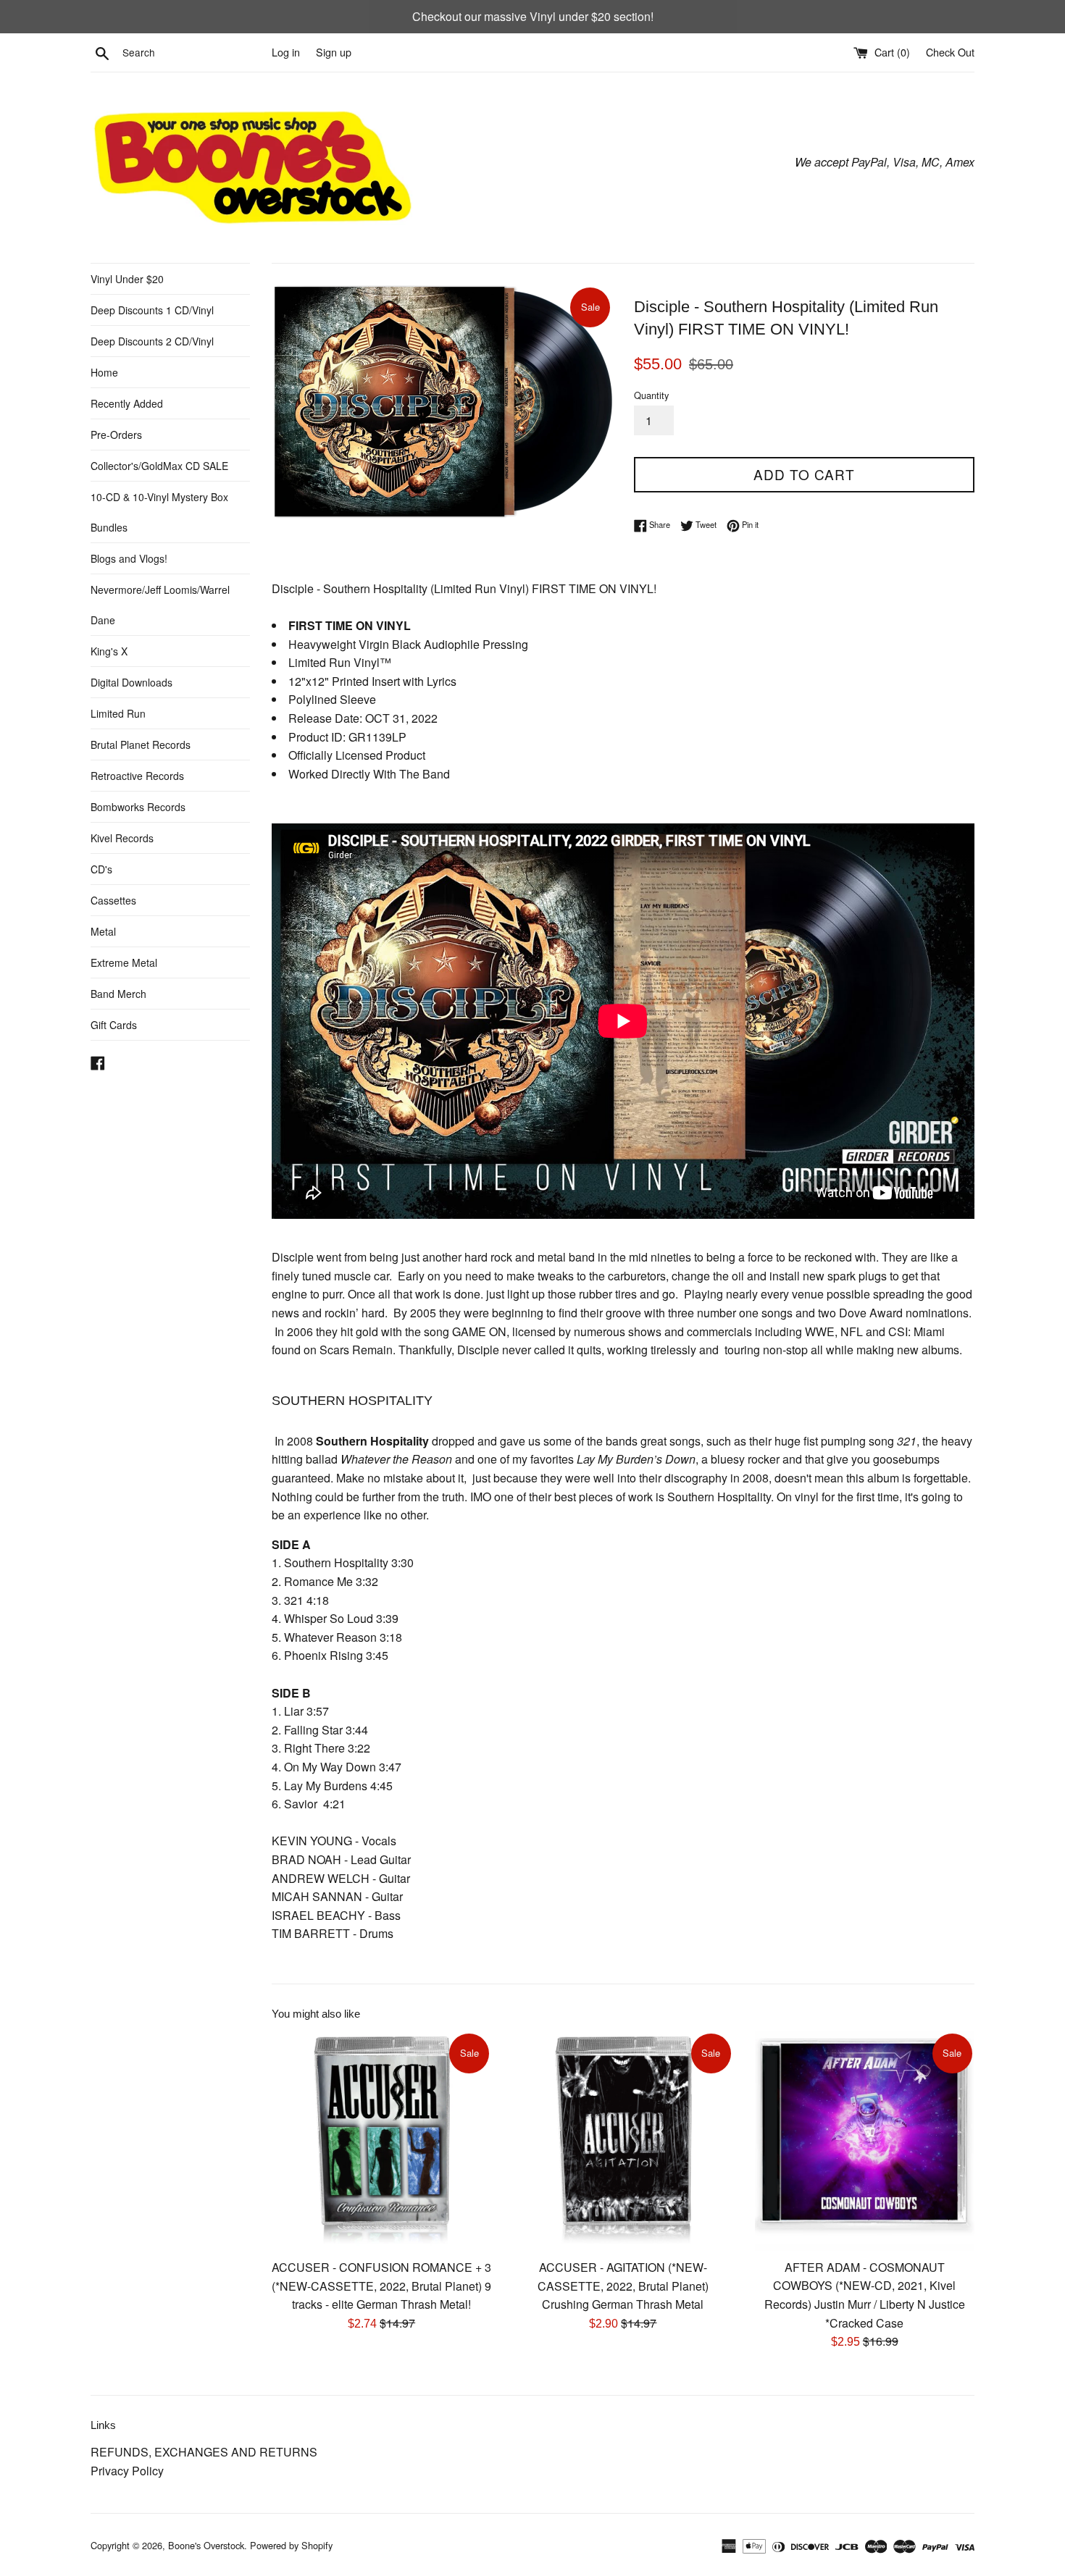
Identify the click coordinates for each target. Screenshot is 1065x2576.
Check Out (950, 52)
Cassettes (113, 900)
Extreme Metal (124, 962)
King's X (109, 651)
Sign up (334, 52)
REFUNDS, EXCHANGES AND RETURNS (204, 2452)
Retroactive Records (137, 776)
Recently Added (127, 403)
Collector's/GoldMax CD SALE (159, 466)
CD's (101, 869)
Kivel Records (122, 838)
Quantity (651, 395)
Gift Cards (114, 1025)
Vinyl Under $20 (127, 279)
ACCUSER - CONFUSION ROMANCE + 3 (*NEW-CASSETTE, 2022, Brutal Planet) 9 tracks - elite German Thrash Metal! (381, 2286)
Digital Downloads (131, 682)
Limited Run (118, 713)
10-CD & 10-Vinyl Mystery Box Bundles (159, 512)
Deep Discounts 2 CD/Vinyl (152, 341)
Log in (286, 52)
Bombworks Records (138, 807)
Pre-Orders (116, 435)
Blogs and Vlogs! (129, 558)
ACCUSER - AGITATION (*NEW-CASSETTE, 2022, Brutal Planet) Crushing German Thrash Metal (623, 2286)
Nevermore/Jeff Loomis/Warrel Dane (160, 605)
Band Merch (118, 994)
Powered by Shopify (291, 2545)
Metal (103, 931)
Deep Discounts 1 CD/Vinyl (152, 310)
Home (104, 372)
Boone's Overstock (206, 2545)
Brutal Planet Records (141, 744)
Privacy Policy (127, 2471)
